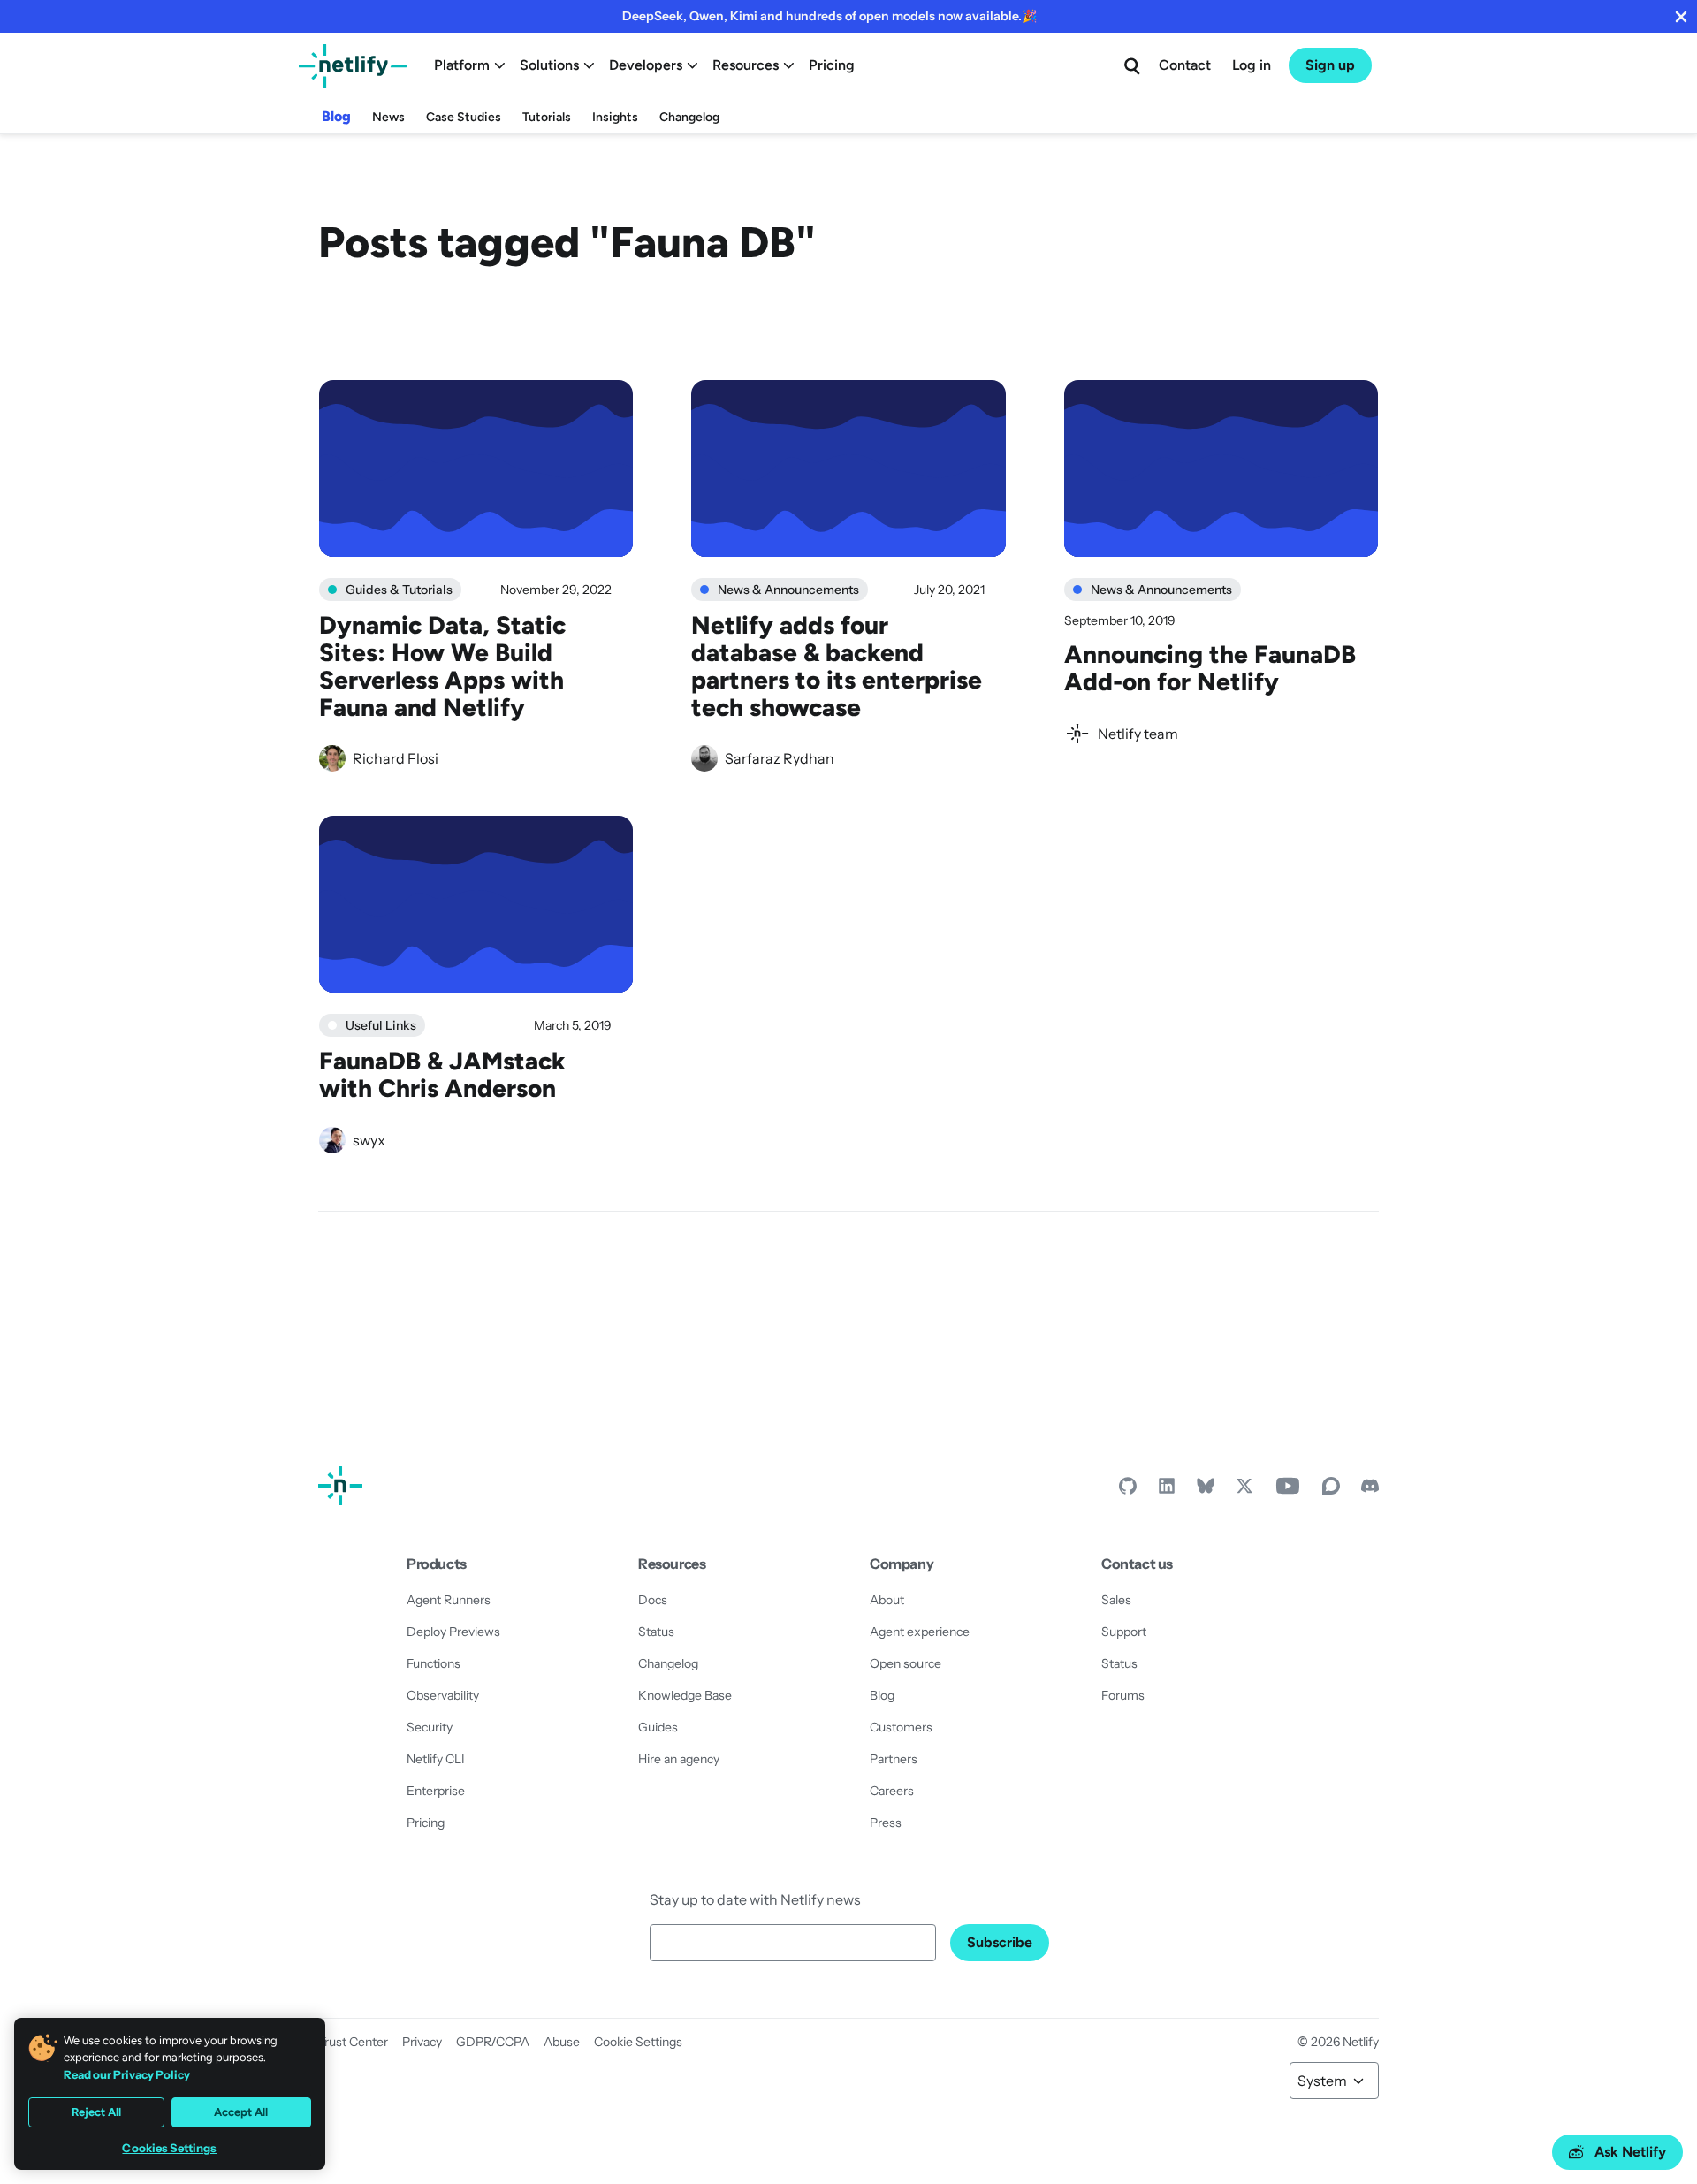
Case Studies (464, 117)
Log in (1252, 65)
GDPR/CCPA (493, 2042)
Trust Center (353, 2042)
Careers (892, 1791)
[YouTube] (1288, 1490)
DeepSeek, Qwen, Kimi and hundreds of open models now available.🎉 (829, 16)
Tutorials (547, 117)
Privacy (422, 2042)
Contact (1185, 65)
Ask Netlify (1630, 2152)
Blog (336, 116)
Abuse (562, 2042)
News (388, 117)
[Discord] (1370, 1490)
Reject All (96, 2112)
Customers (901, 1727)
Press (886, 1823)
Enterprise (436, 1791)
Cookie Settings (638, 2042)
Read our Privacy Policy (127, 2074)
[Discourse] (1331, 1490)
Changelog (689, 117)
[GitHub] (1128, 1490)
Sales (1116, 1600)
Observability (443, 1695)
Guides (658, 1727)
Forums (1123, 1695)
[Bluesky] (1206, 1490)
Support (1124, 1632)
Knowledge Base (685, 1695)
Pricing (832, 65)
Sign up (1330, 65)
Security (430, 1727)
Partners (894, 1759)
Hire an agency (679, 1759)
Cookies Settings (169, 2148)
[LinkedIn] (1167, 1490)
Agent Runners (449, 1600)
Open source (906, 1663)
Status (656, 1632)
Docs (653, 1600)
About (887, 1600)
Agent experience (920, 1632)
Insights (615, 117)
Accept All (241, 2112)
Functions (434, 1663)
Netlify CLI (436, 1759)
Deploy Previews (453, 1632)
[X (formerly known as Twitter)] (1244, 1490)
